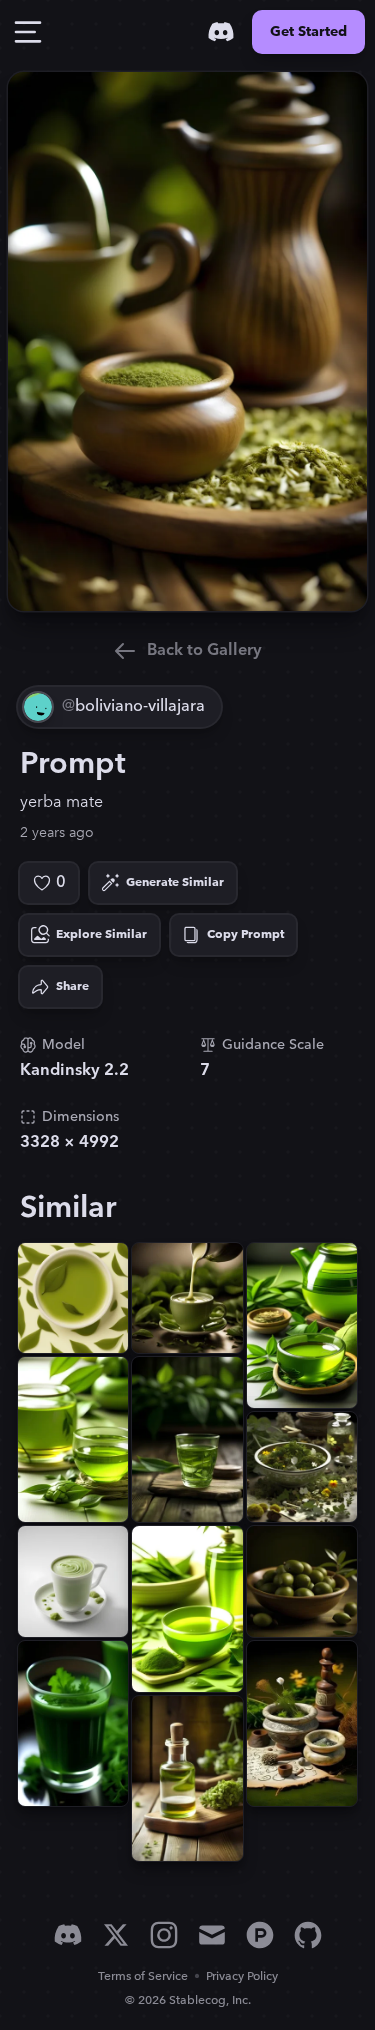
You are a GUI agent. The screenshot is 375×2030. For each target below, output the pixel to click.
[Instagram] (164, 1935)
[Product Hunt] (260, 1935)
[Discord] (221, 32)
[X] (116, 1935)
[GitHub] (308, 1935)
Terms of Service (143, 1976)
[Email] (212, 1935)
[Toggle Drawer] (28, 32)
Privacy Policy (242, 1976)
